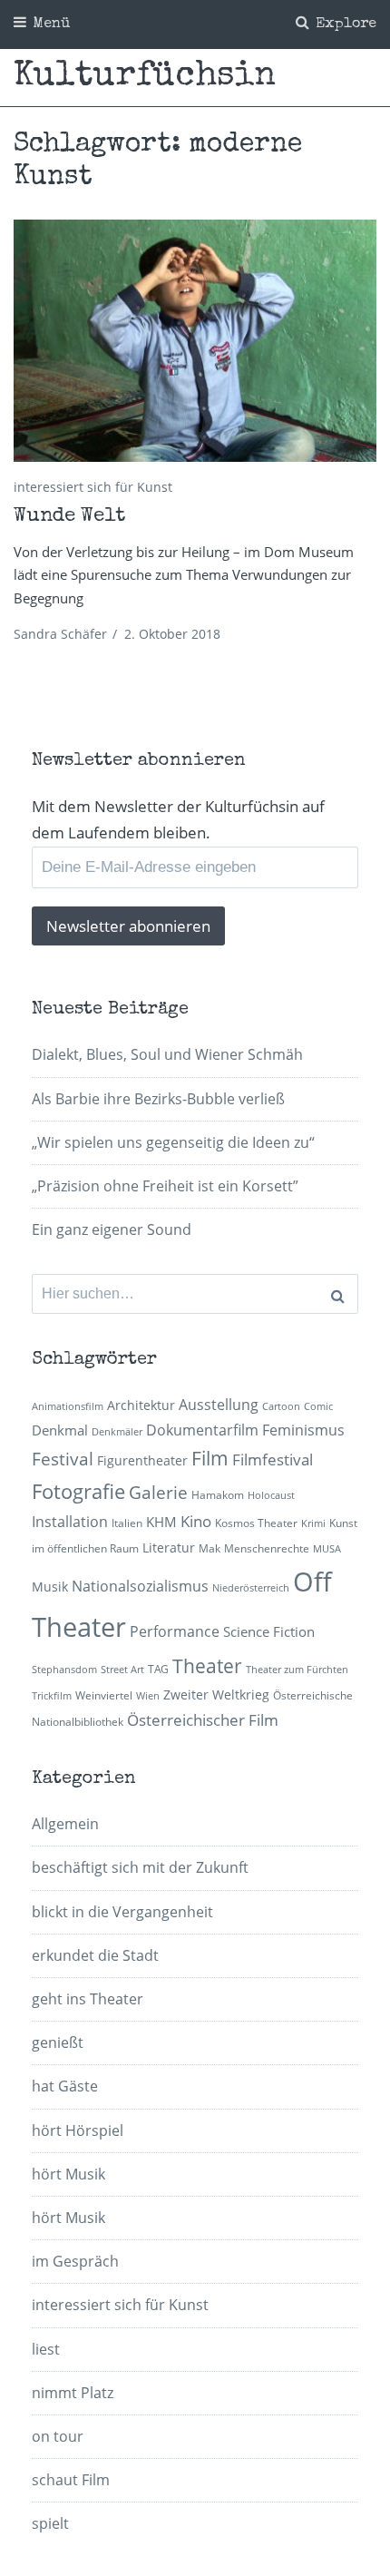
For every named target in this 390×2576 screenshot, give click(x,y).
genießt (58, 2042)
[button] (195, 341)
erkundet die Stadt (95, 1955)
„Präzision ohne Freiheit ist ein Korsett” (165, 1186)
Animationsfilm (68, 1406)
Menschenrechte (267, 1548)
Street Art (122, 1670)
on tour (58, 2436)
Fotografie (78, 1491)
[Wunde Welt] (195, 341)
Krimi (313, 1523)
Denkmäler (117, 1432)
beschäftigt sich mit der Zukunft (140, 1867)
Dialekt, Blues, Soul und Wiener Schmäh (167, 1054)
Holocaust (271, 1495)
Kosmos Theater (256, 1523)
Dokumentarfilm (202, 1430)
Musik (50, 1587)
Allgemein (65, 1824)
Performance (175, 1631)
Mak (210, 1548)
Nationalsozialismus (140, 1586)
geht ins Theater (88, 1999)
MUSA (327, 1549)
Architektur (141, 1405)
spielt (50, 2523)
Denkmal (60, 1430)
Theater (207, 1666)
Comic (318, 1406)
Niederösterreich (251, 1588)
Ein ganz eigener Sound (112, 1229)
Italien (127, 1523)
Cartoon (281, 1406)
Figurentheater (142, 1460)
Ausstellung (219, 1405)
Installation (70, 1522)
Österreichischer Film (203, 1720)
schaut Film (71, 2480)
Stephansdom (64, 1670)
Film (210, 1458)
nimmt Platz (73, 2393)
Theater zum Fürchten (297, 1670)
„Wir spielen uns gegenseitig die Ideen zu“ (173, 1142)
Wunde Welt (69, 517)
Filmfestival (273, 1459)
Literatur (169, 1548)
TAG (158, 1669)
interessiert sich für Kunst (93, 487)
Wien (148, 1696)
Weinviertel (104, 1695)
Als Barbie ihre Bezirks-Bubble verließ (158, 1099)
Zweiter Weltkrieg (216, 1694)
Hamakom (218, 1495)
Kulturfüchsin (145, 77)
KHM (161, 1522)
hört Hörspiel (78, 2130)
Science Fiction (269, 1631)
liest (46, 2349)
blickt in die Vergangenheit (122, 1912)
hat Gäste (65, 2086)
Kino (196, 1521)
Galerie (158, 1492)
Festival (63, 1459)
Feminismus (303, 1430)
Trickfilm (52, 1696)
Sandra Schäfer (60, 634)
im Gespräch (75, 2261)
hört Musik (68, 2174)
